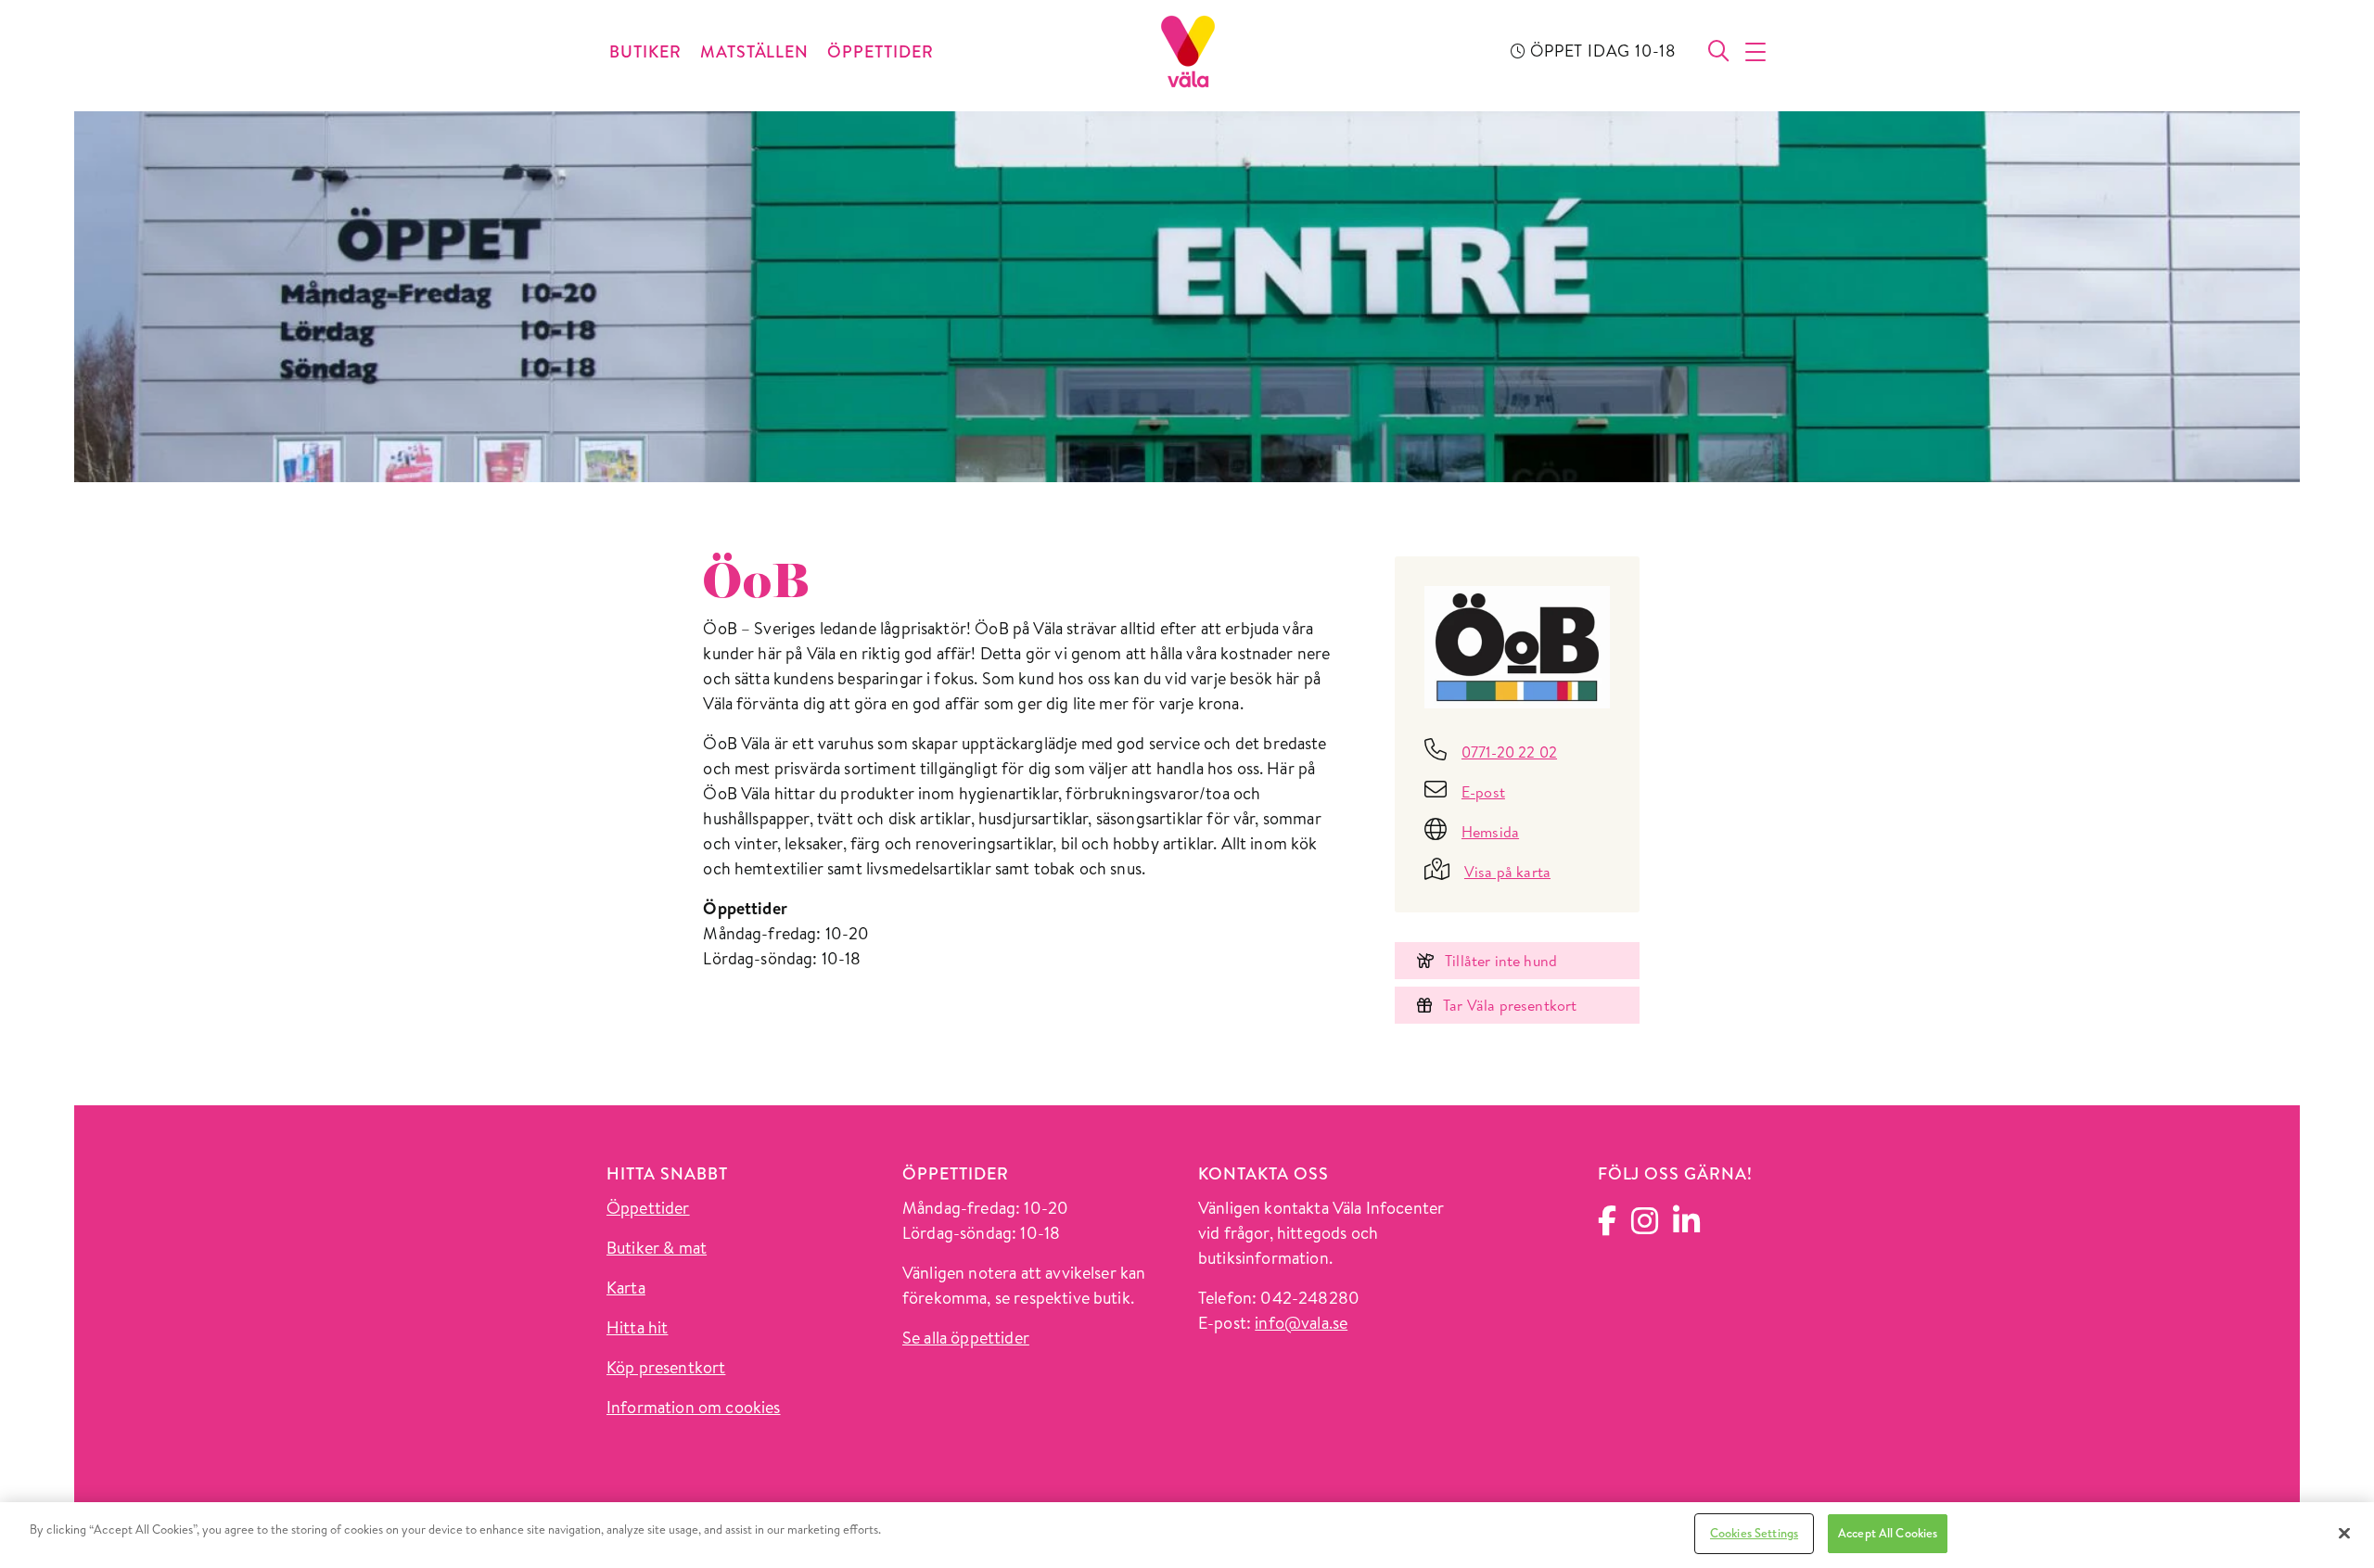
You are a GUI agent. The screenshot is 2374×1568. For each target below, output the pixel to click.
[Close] (2344, 1533)
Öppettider (648, 1208)
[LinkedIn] (1686, 1226)
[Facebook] (1607, 1225)
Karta (626, 1288)
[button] (1756, 52)
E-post (1483, 792)
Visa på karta (1507, 872)
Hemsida (1490, 832)
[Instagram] (1645, 1226)
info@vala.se (1301, 1323)
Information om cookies (694, 1407)
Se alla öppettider (966, 1338)
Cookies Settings (1754, 1533)
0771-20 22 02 (1509, 752)
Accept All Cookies (1888, 1533)
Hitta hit (637, 1327)
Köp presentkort (666, 1367)
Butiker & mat (657, 1248)
